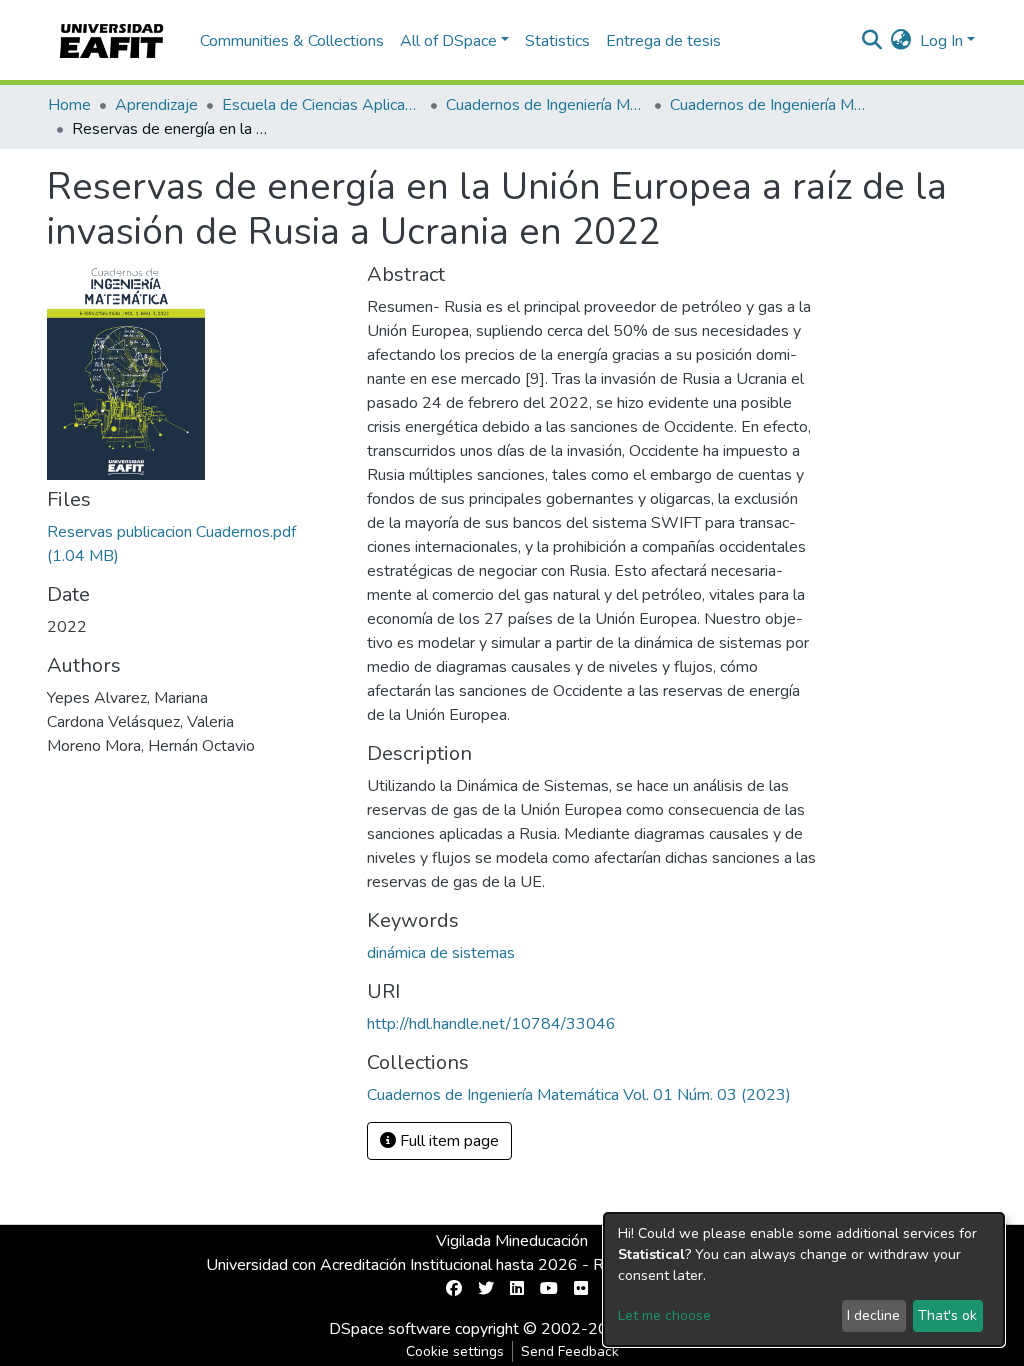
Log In (941, 41)
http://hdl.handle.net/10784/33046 (491, 1024)
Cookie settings (455, 1351)
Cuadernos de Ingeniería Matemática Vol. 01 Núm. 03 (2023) (770, 105)
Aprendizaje (156, 105)
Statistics (557, 41)
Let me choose (664, 1315)
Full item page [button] (447, 1141)
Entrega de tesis (663, 41)
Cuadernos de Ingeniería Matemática (546, 105)
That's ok (947, 1315)
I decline (873, 1315)
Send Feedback (570, 1351)
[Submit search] (872, 41)
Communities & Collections (292, 41)
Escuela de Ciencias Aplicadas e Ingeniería (322, 105)
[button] (901, 41)
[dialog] (804, 1279)
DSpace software (390, 1329)
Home (69, 105)
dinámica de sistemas (441, 953)
